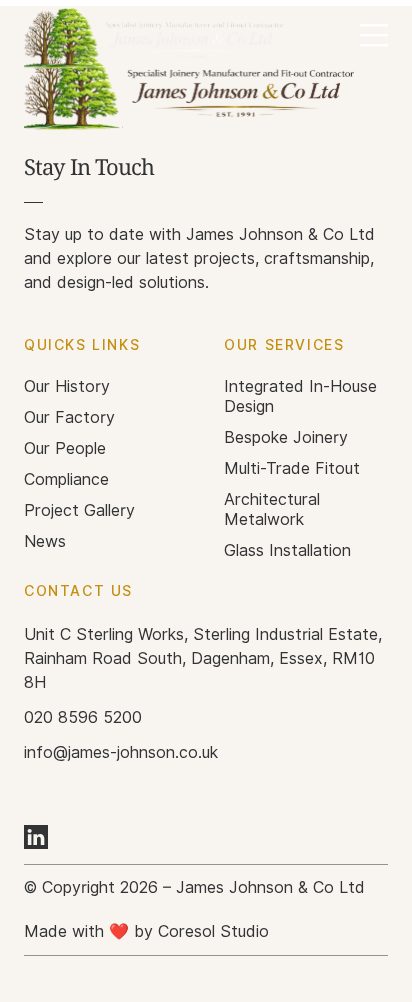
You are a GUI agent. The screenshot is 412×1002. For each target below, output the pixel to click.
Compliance (66, 479)
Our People (65, 448)
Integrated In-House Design (300, 396)
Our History (67, 386)
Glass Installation (287, 550)
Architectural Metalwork (272, 509)
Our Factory (69, 417)
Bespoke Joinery (286, 437)
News (45, 541)
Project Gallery (79, 510)
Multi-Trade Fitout (292, 468)
